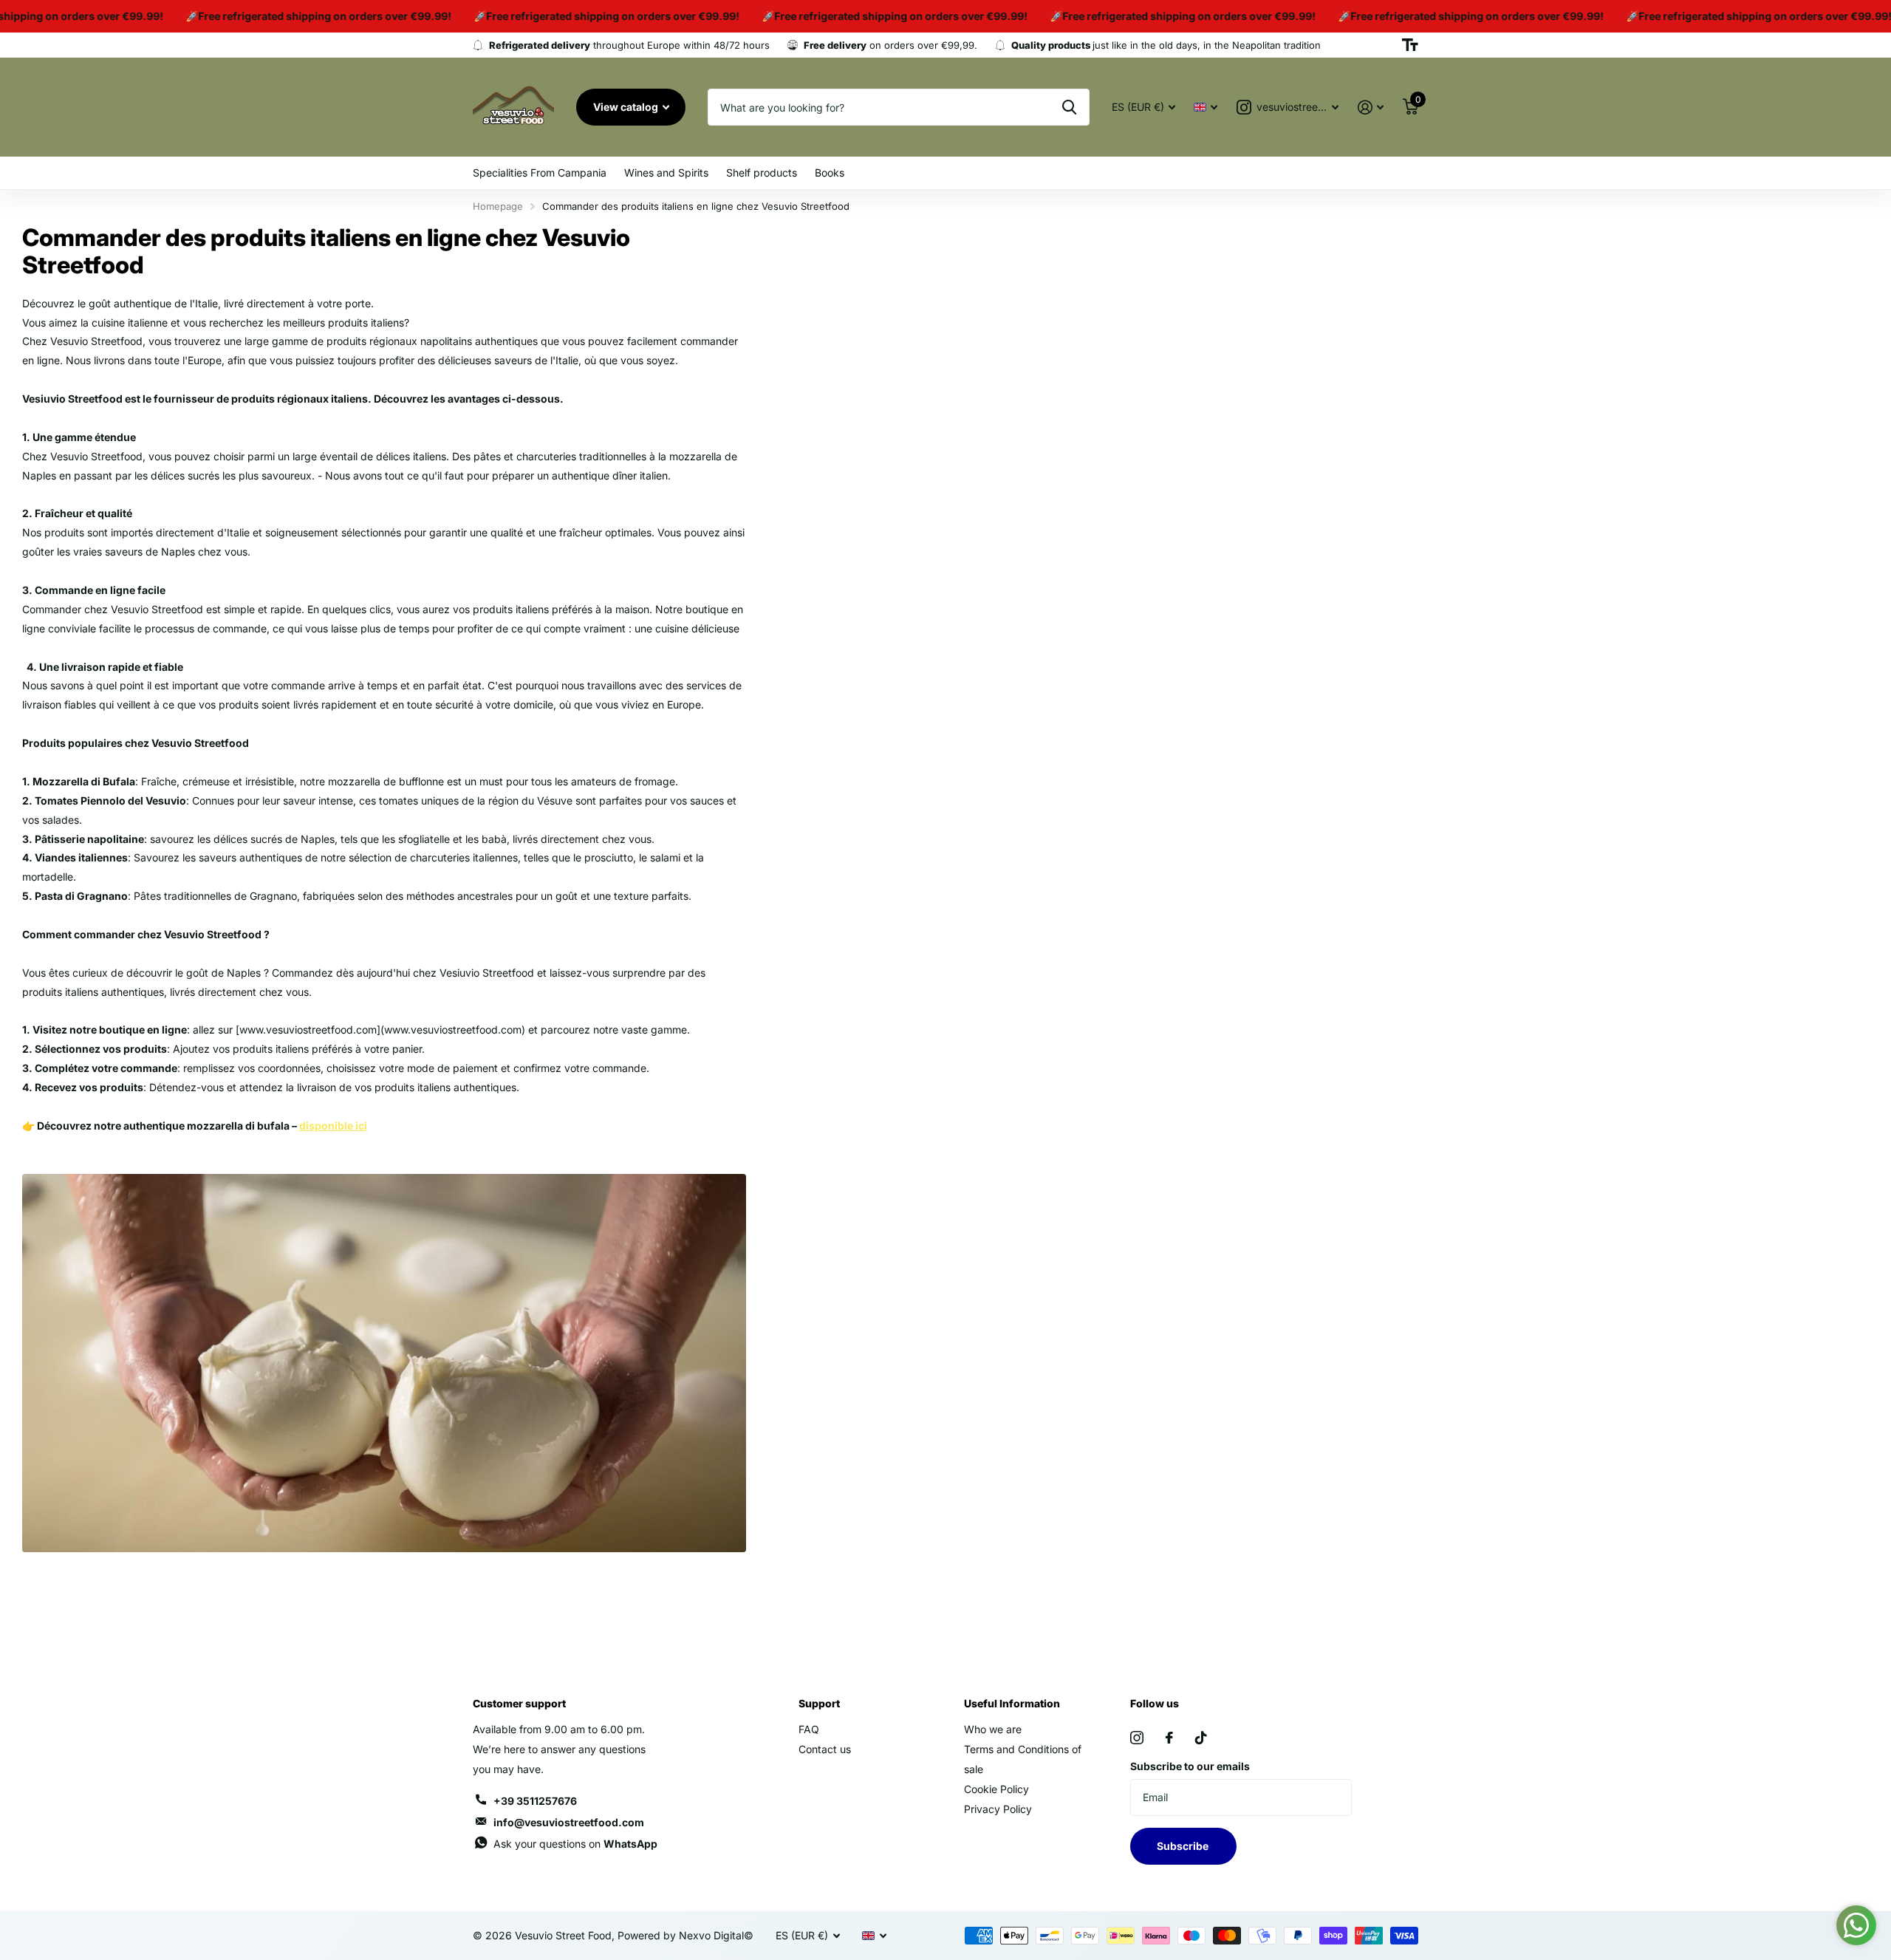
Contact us (825, 1749)
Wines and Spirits (666, 173)
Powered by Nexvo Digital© (685, 1935)
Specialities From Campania (540, 173)
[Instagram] (1137, 1738)
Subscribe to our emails (1190, 1766)
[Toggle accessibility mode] (1410, 45)
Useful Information (1012, 1703)
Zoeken (1069, 107)
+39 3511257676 (535, 1801)
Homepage (498, 206)
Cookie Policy (996, 1789)
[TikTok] (1201, 1738)
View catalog (627, 107)
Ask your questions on (575, 1844)
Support (819, 1703)
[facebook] (1169, 1738)
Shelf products (762, 173)
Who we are (993, 1729)
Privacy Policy (998, 1809)
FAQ (809, 1729)
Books (830, 173)
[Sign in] (1371, 107)
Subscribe (1184, 1846)
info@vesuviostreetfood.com (569, 1822)
